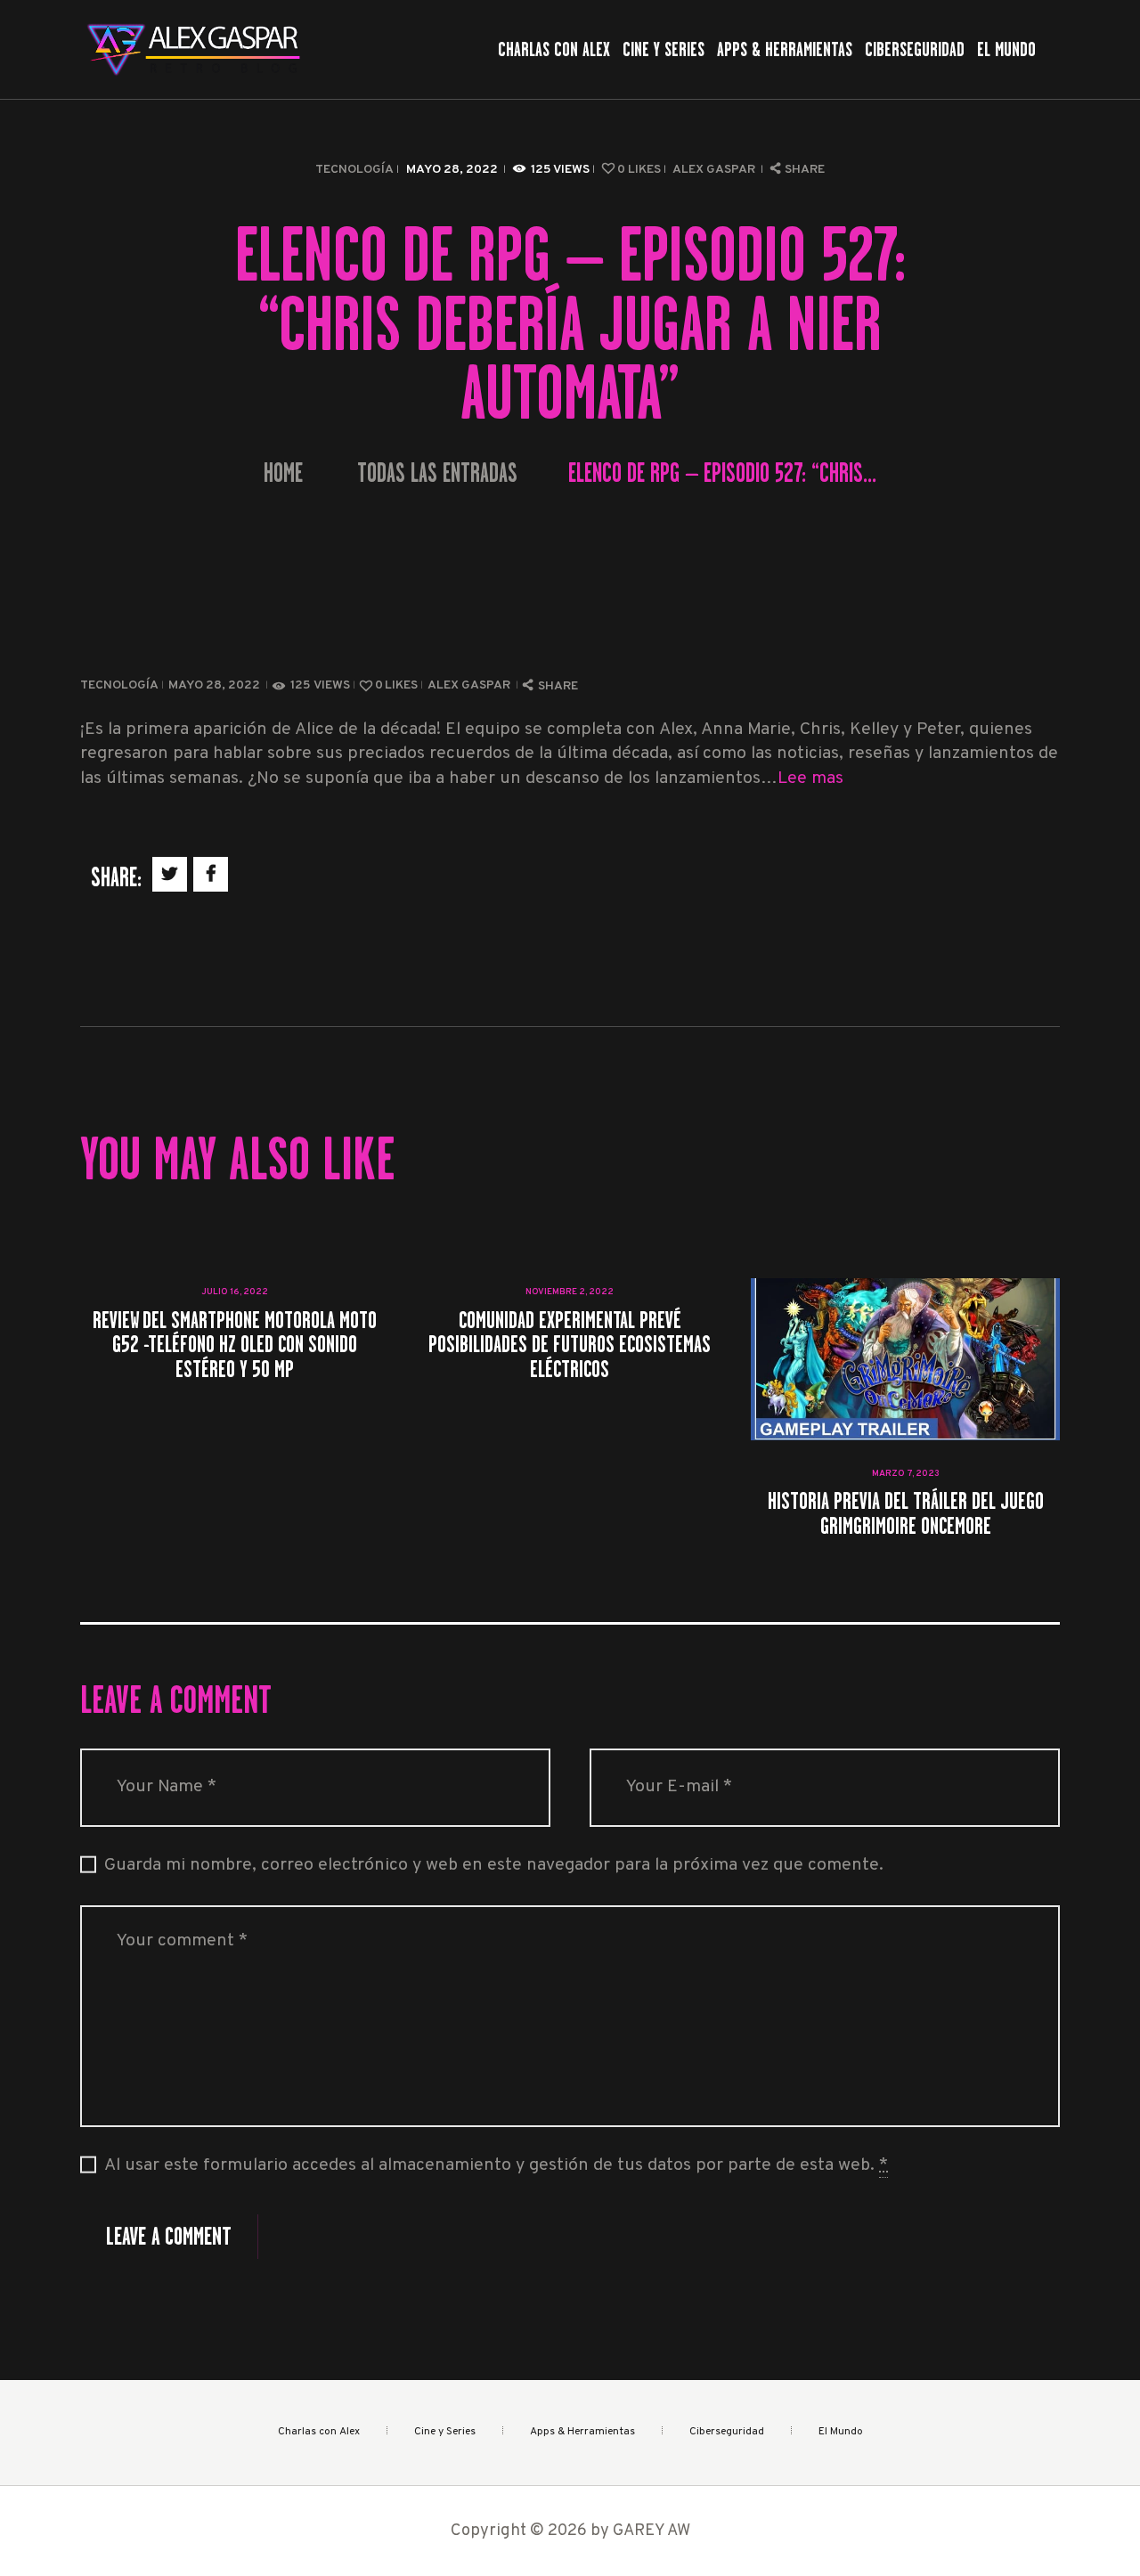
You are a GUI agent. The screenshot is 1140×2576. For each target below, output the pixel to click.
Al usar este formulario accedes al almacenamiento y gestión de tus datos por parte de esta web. (496, 2166)
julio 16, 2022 (235, 1292)
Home (283, 473)
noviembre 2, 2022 (570, 1292)
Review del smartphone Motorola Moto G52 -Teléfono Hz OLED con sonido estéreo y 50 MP (235, 1344)
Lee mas (810, 779)
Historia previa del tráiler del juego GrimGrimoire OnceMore (906, 1513)
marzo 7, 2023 (906, 1474)
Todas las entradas (437, 473)
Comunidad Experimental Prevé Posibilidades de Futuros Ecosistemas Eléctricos (570, 1344)
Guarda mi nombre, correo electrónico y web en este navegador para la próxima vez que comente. (494, 1866)
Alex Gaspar (715, 170)
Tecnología (354, 170)
